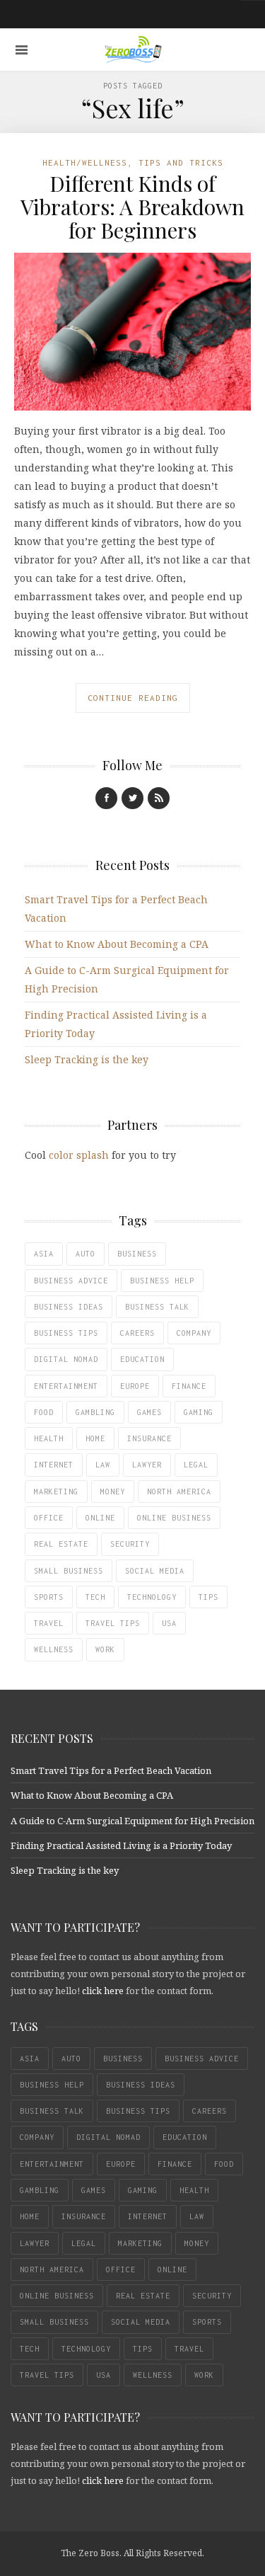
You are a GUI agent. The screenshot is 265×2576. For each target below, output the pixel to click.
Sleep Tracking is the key (87, 1059)
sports (49, 1597)
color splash (79, 1155)
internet (54, 1465)
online (100, 1518)
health (49, 1438)
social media (155, 1571)
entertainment (66, 1386)
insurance (149, 1438)
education (142, 1359)
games (149, 1412)
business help (162, 1281)
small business (69, 1571)
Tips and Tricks (181, 162)
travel (49, 1623)
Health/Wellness (85, 162)
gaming (199, 1412)
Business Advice (71, 1281)
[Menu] (22, 50)
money (113, 1492)
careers (137, 1333)
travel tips (113, 1623)
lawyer (147, 1465)
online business (174, 1518)
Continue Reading (133, 698)
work (105, 1649)
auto (86, 1254)
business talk (157, 1307)
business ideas (69, 1307)
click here (103, 1991)
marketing (56, 1492)
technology (152, 1597)
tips (208, 1597)
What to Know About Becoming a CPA (117, 944)
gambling (95, 1412)
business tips (66, 1333)
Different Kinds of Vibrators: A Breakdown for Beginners (132, 207)
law (103, 1465)
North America (179, 1492)
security (130, 1544)
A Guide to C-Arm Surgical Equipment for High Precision (132, 1821)
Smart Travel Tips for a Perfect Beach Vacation (111, 1770)
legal (196, 1465)
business (137, 1254)
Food (44, 1412)
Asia (44, 1254)
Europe (135, 1386)
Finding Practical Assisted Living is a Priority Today (121, 1845)
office (49, 1518)
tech (95, 1597)
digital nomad (66, 1359)
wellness (54, 1649)
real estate (61, 1544)
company (194, 1333)
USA (169, 1623)
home (95, 1438)
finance (189, 1386)
